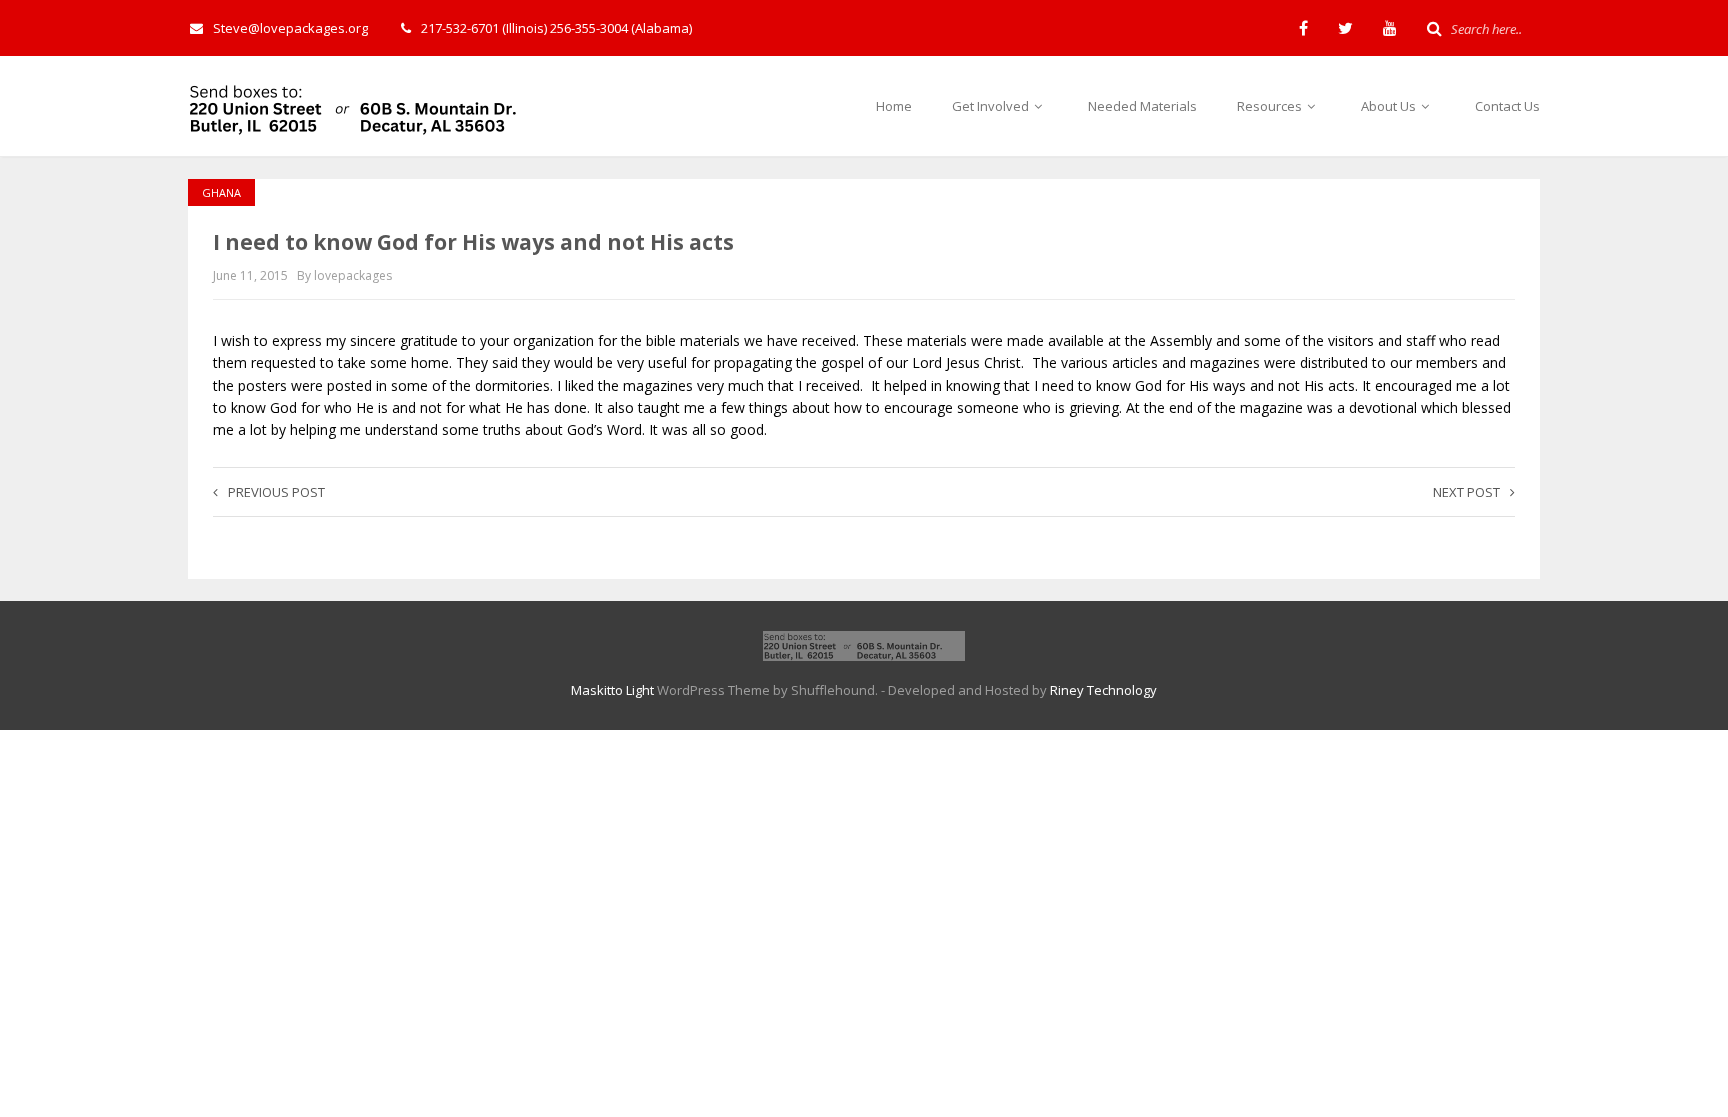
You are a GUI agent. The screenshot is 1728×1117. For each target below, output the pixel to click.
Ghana (221, 192)
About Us (1390, 106)
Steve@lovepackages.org (290, 28)
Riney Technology (1103, 690)
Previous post (276, 492)
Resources (1271, 106)
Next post (1466, 492)
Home (894, 106)
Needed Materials (1142, 106)
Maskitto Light (612, 690)
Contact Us (1507, 106)
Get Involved (992, 106)
